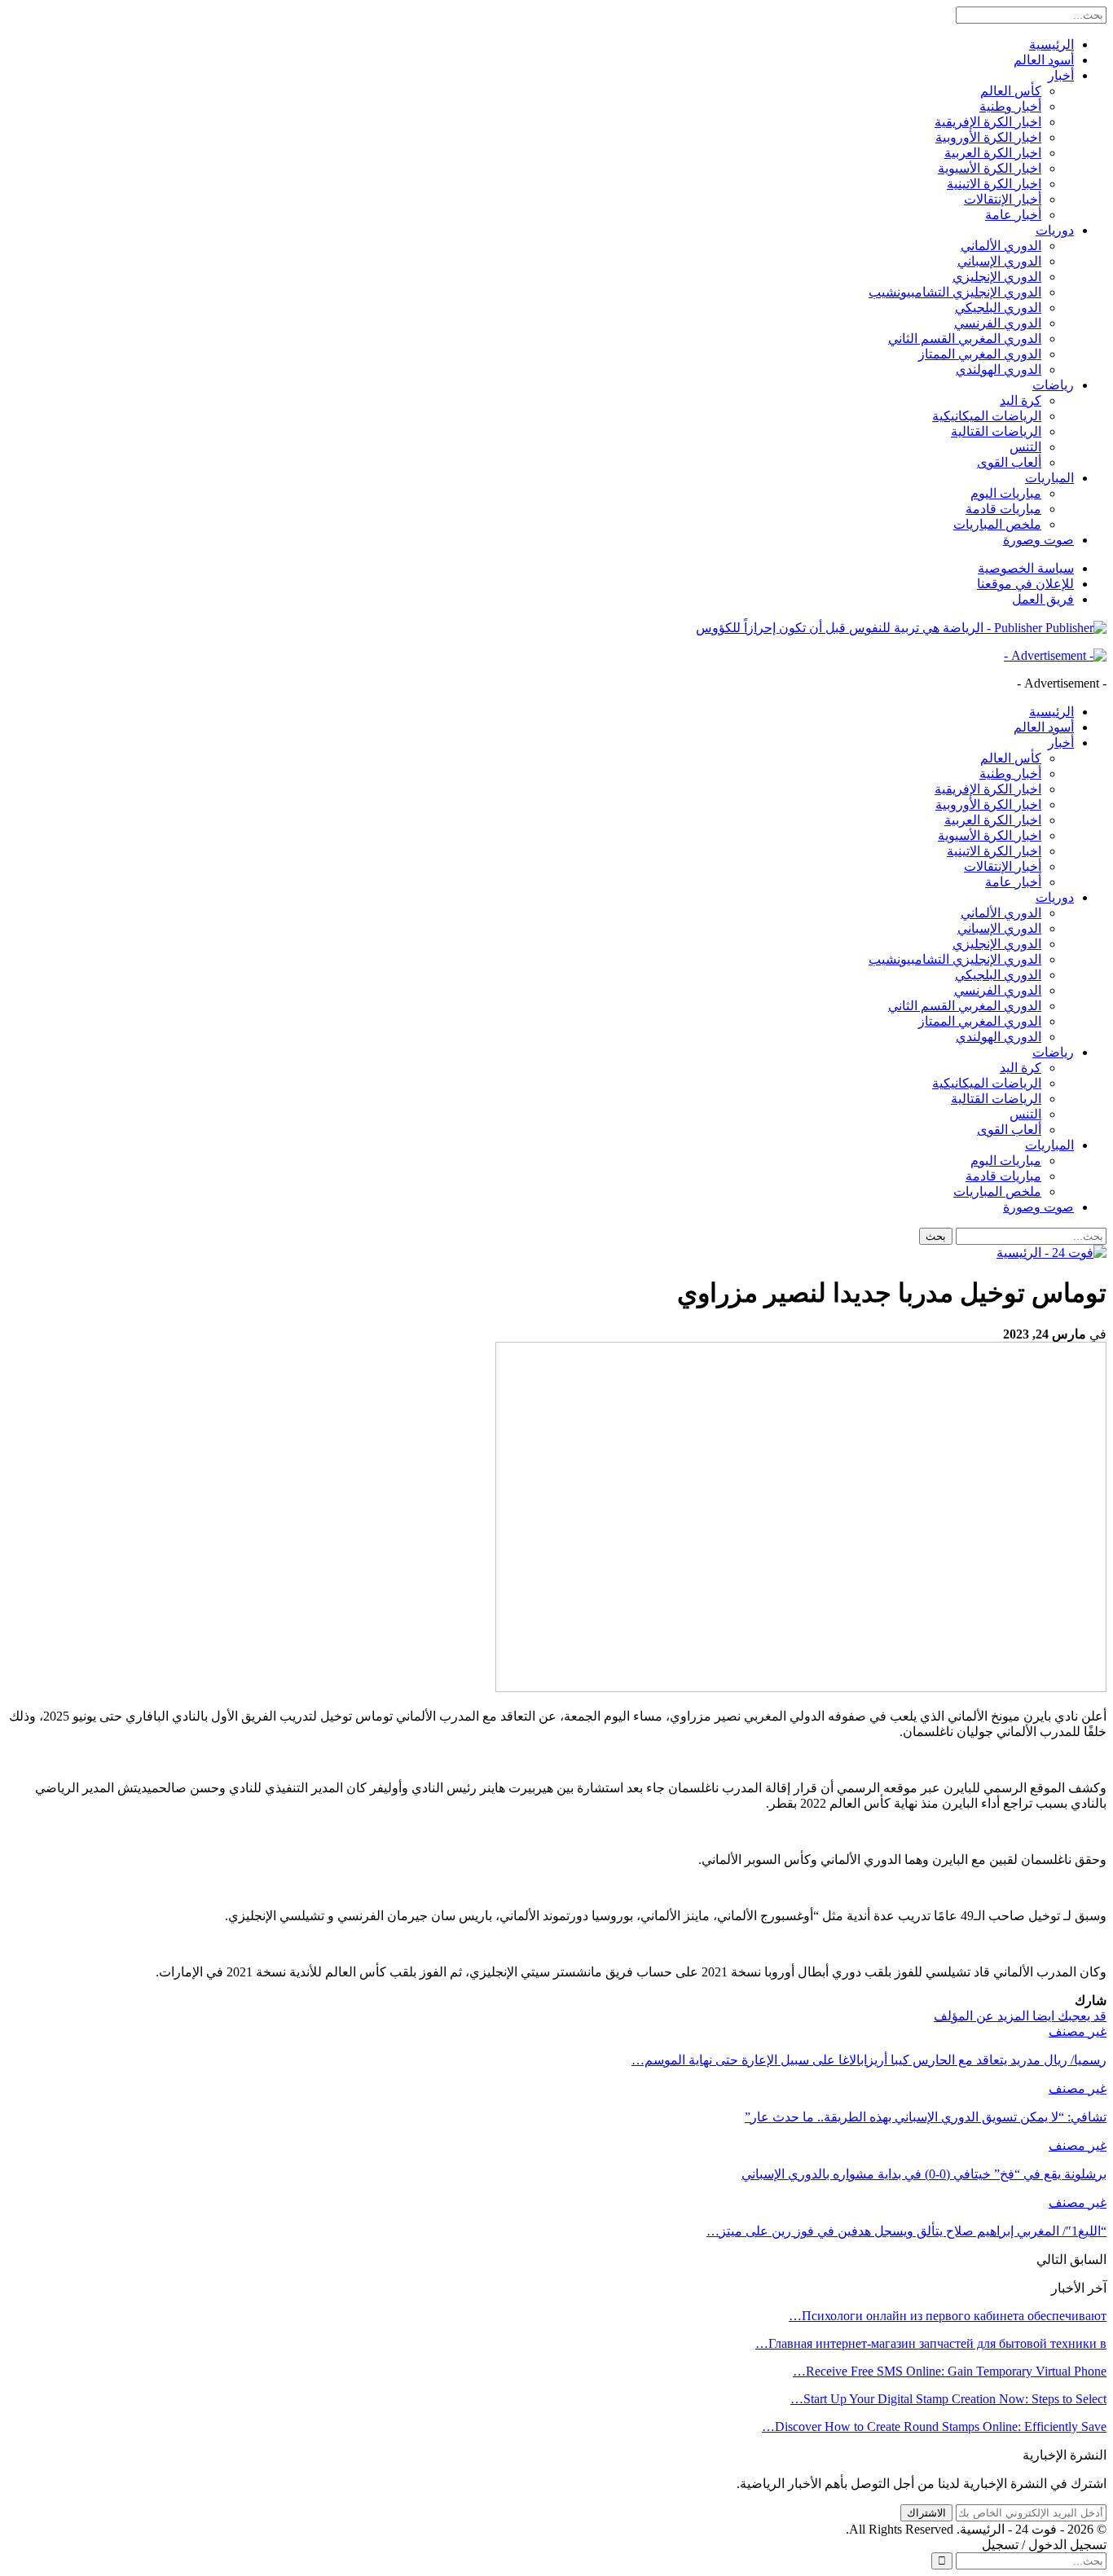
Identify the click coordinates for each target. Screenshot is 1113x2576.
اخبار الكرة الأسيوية (990, 168)
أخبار (1061, 75)
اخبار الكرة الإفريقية (988, 122)
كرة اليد (1021, 400)
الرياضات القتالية (996, 431)
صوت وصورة (1038, 540)
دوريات (1055, 230)
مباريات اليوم (1006, 493)
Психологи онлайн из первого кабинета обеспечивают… (948, 2316)
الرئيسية (1051, 44)
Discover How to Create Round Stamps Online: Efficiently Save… (934, 2427)
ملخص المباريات (997, 524)
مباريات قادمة (1003, 509)
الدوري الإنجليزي (997, 277)
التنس (1025, 447)
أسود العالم (1044, 60)
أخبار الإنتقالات (1003, 199)
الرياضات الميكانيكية (987, 416)
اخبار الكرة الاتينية (994, 184)
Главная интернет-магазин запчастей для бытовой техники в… (931, 2343)
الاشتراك (926, 2513)
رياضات (1053, 385)
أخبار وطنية (1010, 106)
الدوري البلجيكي (998, 308)
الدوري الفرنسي (998, 323)
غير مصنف (1078, 2031)
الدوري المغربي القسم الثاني (965, 338)
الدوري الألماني (1001, 246)
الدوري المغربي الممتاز (980, 354)
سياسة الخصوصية (1026, 568)
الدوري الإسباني (999, 261)
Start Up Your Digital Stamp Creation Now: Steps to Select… (948, 2399)
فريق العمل (1043, 599)
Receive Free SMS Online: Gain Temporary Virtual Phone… (950, 2371)
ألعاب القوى (1009, 462)
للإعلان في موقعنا (1025, 584)
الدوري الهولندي (999, 369)
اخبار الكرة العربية (993, 153)
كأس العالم (1011, 91)
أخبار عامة (1013, 215)
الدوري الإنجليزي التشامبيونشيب (955, 292)
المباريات (1049, 478)
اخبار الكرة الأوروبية (988, 137)
